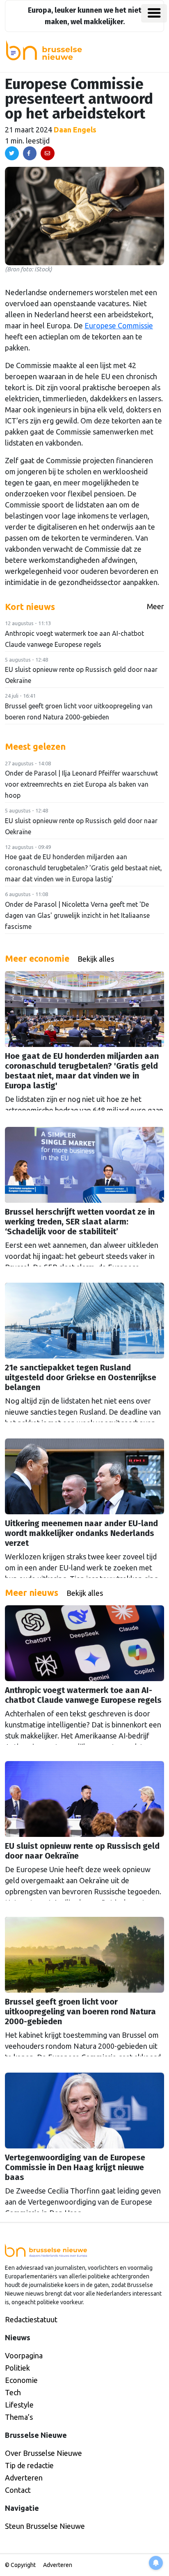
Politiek (17, 2368)
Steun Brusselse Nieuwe (45, 2526)
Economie (21, 2380)
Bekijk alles (96, 959)
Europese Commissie (119, 325)
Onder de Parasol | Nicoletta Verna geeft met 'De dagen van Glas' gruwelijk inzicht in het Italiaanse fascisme (77, 915)
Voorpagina (24, 2355)
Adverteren (24, 2478)
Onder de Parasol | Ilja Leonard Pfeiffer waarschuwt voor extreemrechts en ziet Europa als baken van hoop (81, 784)
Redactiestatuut (31, 2319)
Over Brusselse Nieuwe (43, 2453)
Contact (18, 2490)
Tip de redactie (29, 2465)
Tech (13, 2392)
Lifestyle (19, 2405)
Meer (155, 606)
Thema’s (19, 2417)
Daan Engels (75, 130)
